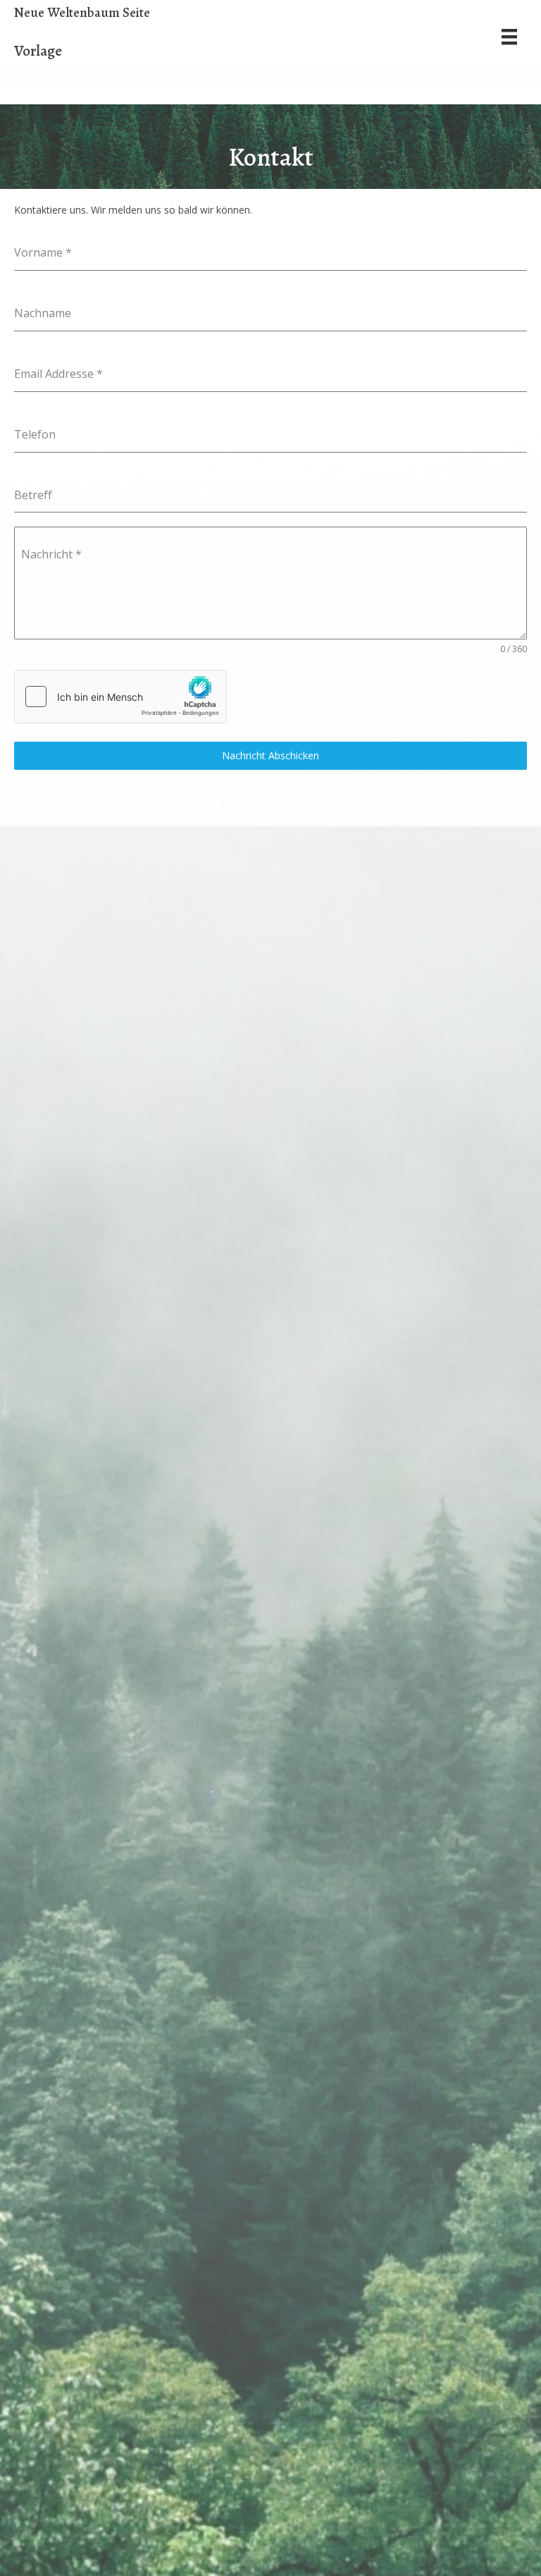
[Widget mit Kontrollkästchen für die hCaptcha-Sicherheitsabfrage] (120, 697)
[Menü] (509, 37)
